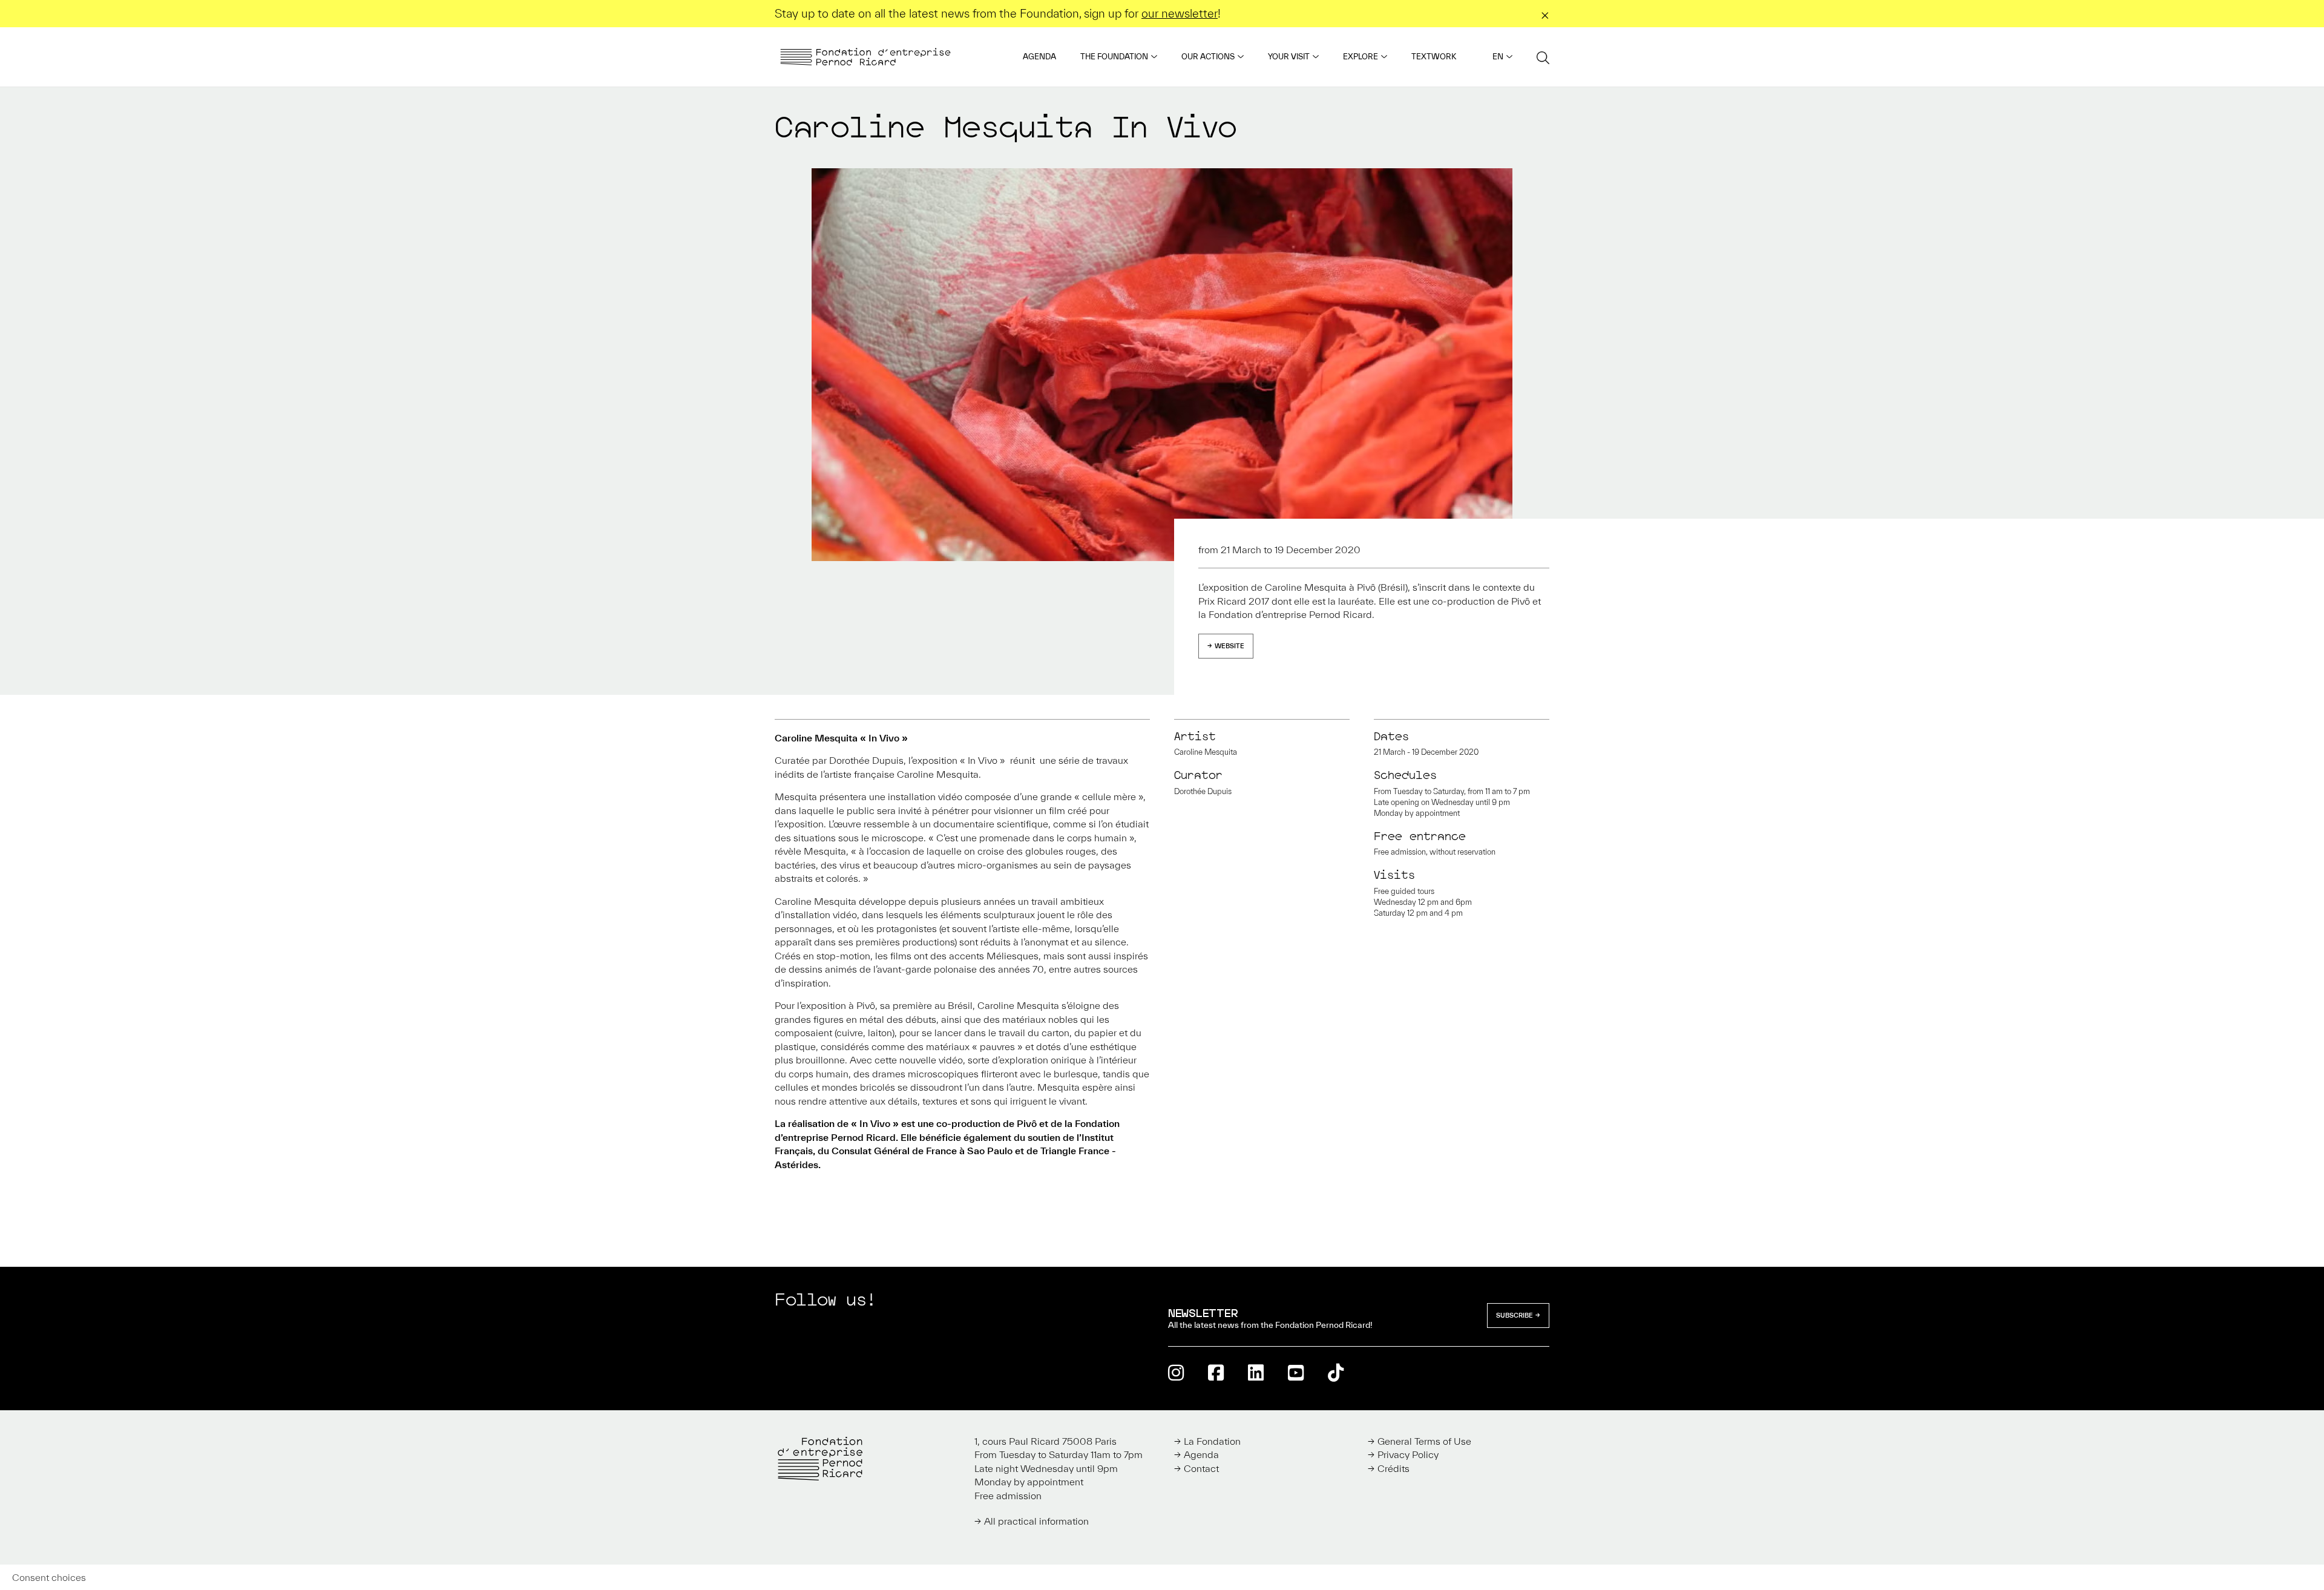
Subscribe (1515, 1315)
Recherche (1543, 57)
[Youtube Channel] (1296, 1372)
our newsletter (1180, 13)
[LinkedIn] (1256, 1372)
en (1498, 57)
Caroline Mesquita (1206, 752)
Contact (1201, 1468)
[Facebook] (1216, 1372)
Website (1229, 646)
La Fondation (1212, 1441)
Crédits (1393, 1468)
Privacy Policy (1408, 1454)
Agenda (1039, 57)
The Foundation (1114, 57)
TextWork (1434, 57)
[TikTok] (1336, 1372)
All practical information (1036, 1521)
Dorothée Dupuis (1203, 791)
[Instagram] (1176, 1372)
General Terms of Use (1424, 1441)
